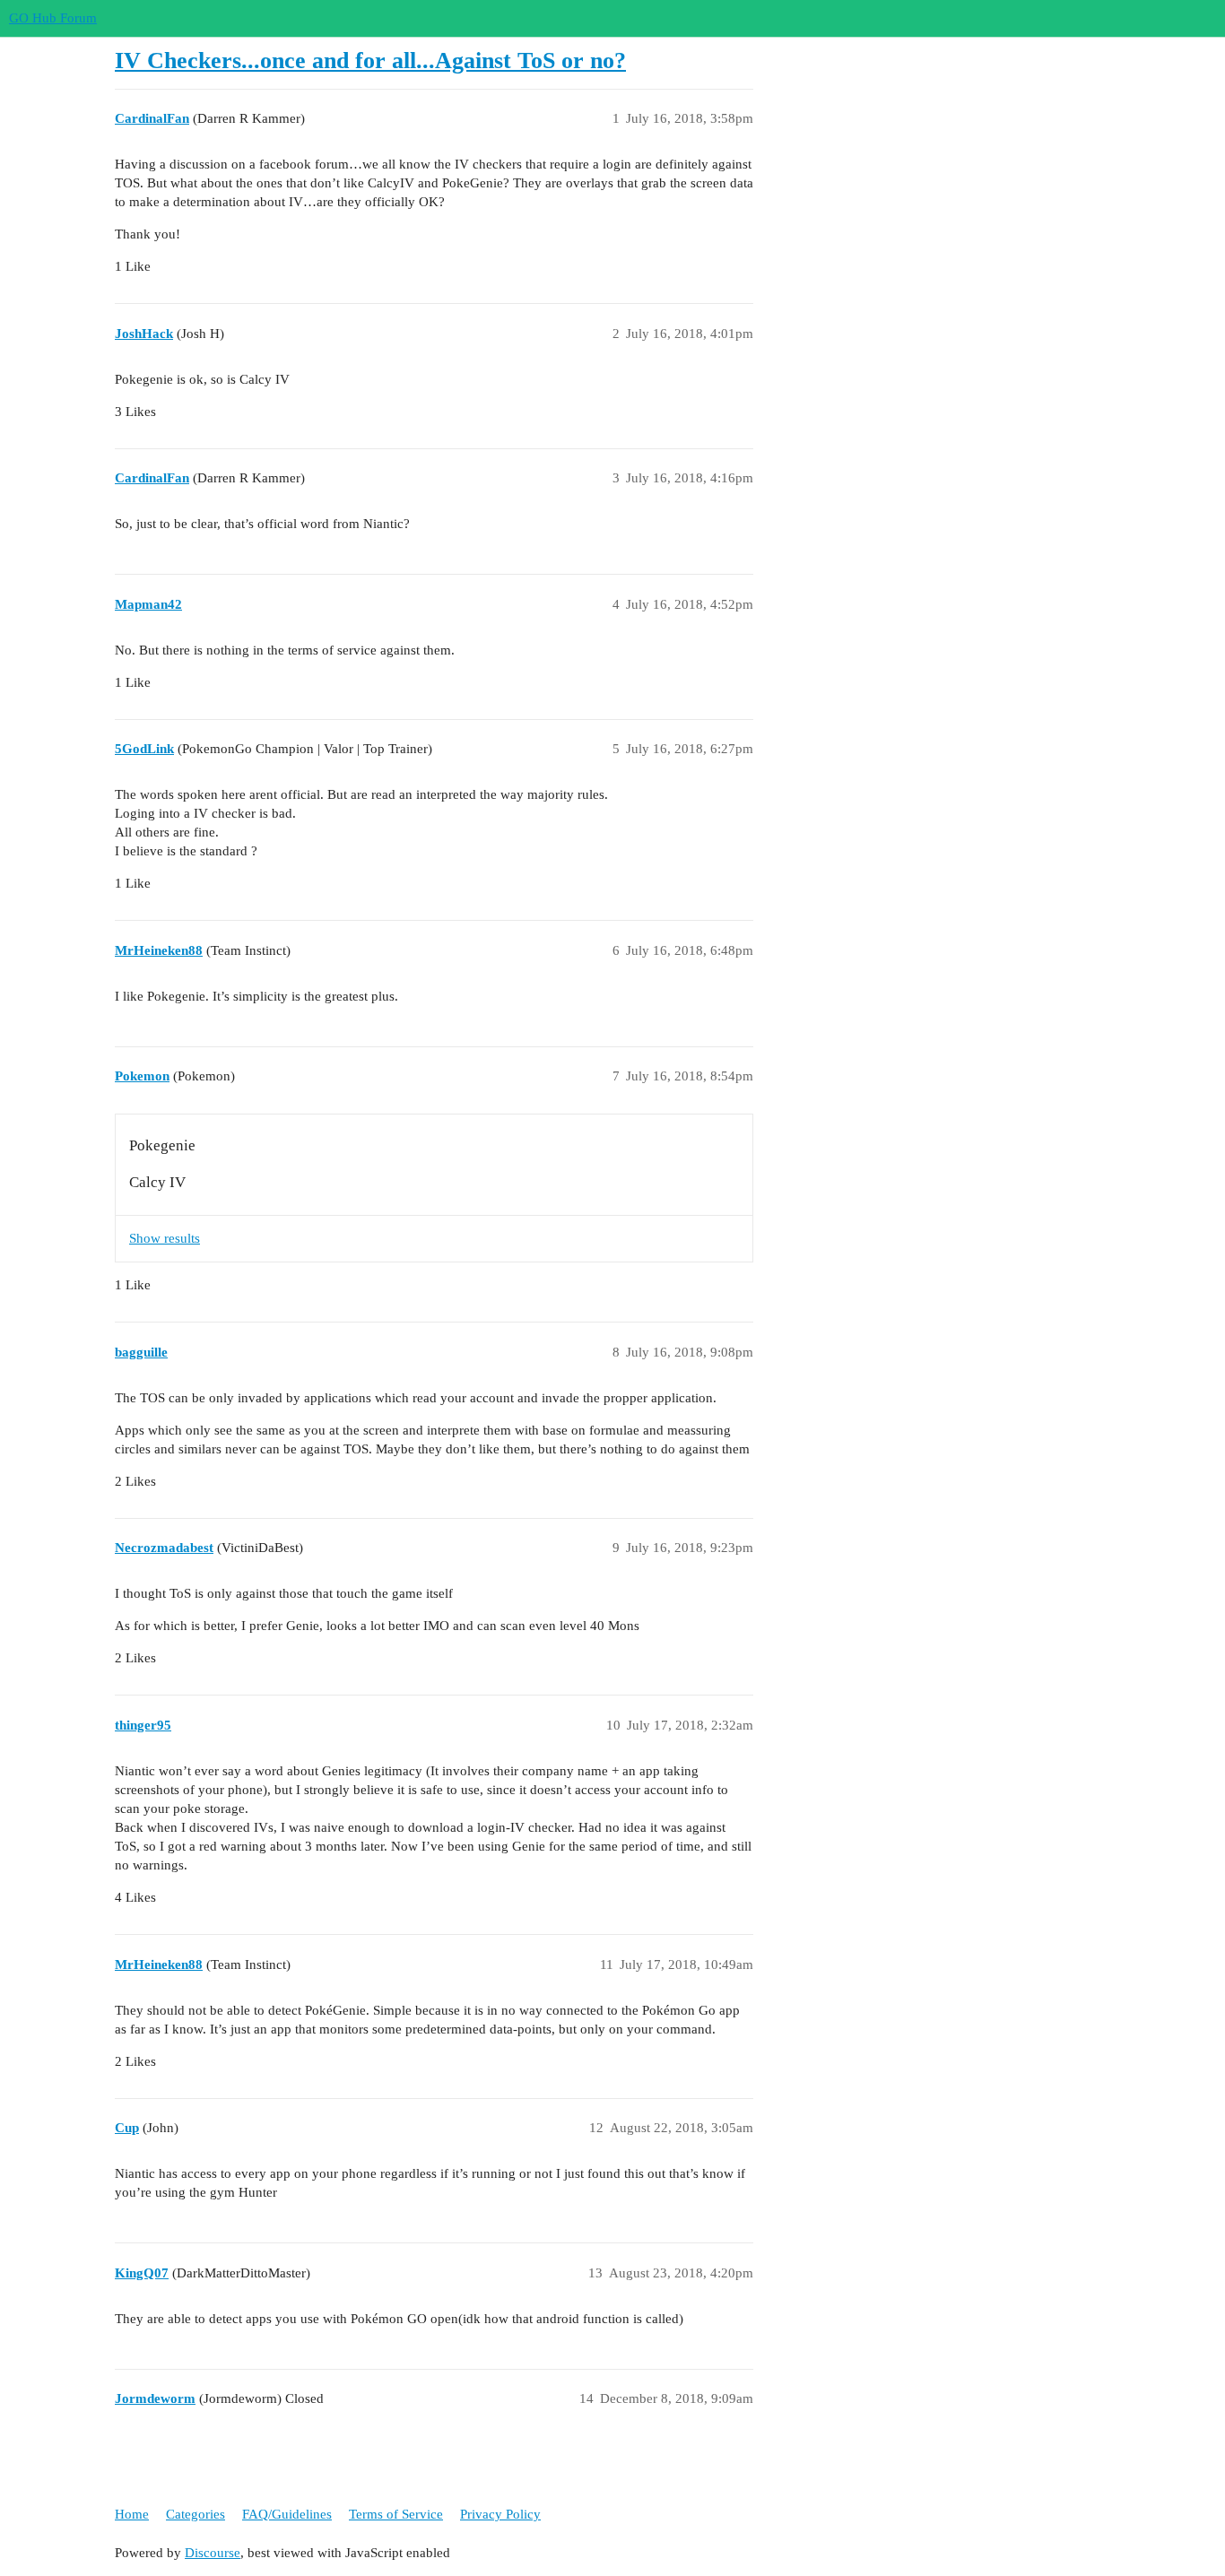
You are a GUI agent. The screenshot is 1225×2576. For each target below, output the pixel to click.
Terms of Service (396, 2514)
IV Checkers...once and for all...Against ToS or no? (370, 61)
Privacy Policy (500, 2514)
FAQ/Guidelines (287, 2514)
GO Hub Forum (53, 18)
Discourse (213, 2553)
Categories (195, 2514)
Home (132, 2514)
